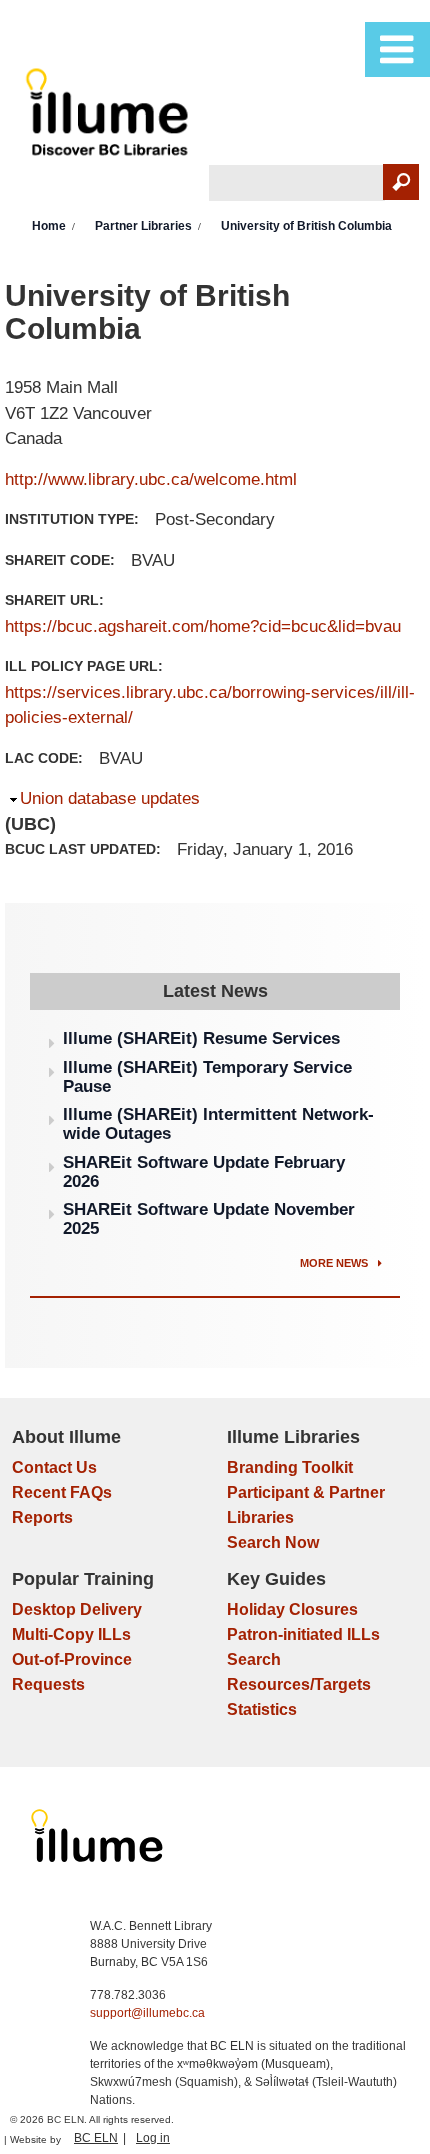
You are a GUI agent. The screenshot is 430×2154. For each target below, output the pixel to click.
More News (335, 1263)
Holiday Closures (292, 1609)
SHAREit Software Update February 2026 (204, 1172)
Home (49, 226)
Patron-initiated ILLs (303, 1634)
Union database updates (110, 798)
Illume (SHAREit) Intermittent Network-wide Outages (218, 1124)
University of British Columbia (306, 226)
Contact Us (54, 1467)
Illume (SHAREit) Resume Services (201, 1038)
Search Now (273, 1542)
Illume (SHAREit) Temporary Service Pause (207, 1077)
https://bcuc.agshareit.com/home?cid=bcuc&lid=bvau (203, 626)
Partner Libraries (143, 226)
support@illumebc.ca (147, 2013)
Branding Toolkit (290, 1467)
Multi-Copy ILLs (71, 1634)
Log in (153, 2138)
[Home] (110, 116)
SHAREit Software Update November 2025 (209, 1219)
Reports (42, 1517)
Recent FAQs (62, 1492)
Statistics (262, 1709)
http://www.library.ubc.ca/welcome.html (151, 479)
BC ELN (96, 2138)
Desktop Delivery (77, 1609)
